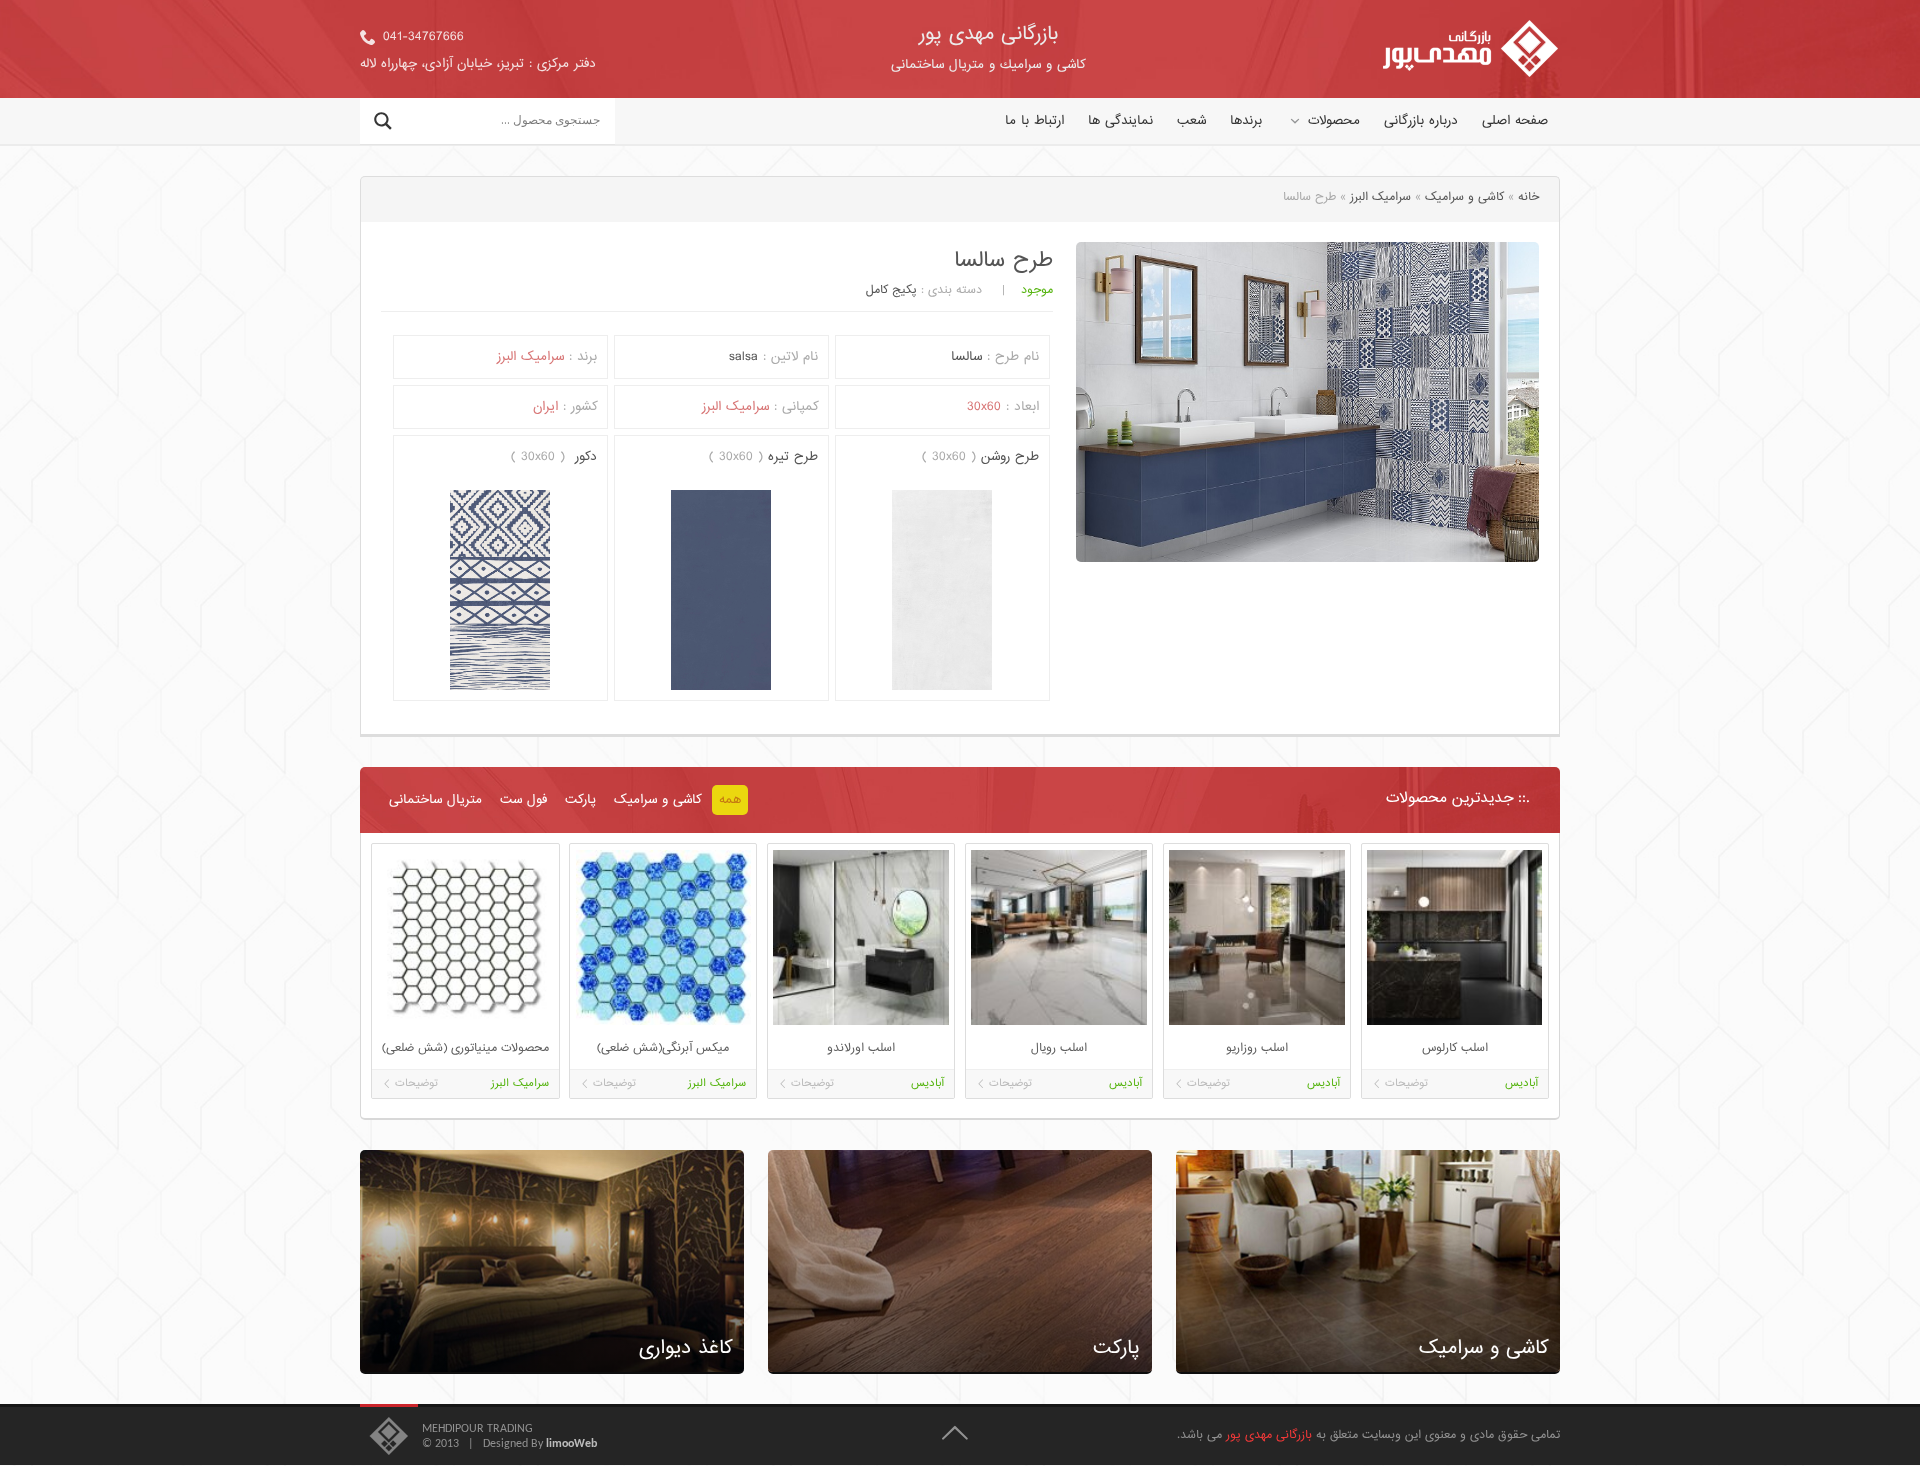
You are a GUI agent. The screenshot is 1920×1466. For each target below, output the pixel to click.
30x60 (984, 407)
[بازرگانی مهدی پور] (1470, 49)
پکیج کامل (891, 290)
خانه (1528, 197)
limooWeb (571, 1444)
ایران (545, 407)
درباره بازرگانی (1421, 121)
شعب (1191, 121)
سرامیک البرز (1380, 197)
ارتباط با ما (1034, 121)
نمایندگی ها (1120, 121)
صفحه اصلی (1515, 121)
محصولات (1334, 121)
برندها (1246, 121)
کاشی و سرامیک (1464, 197)
